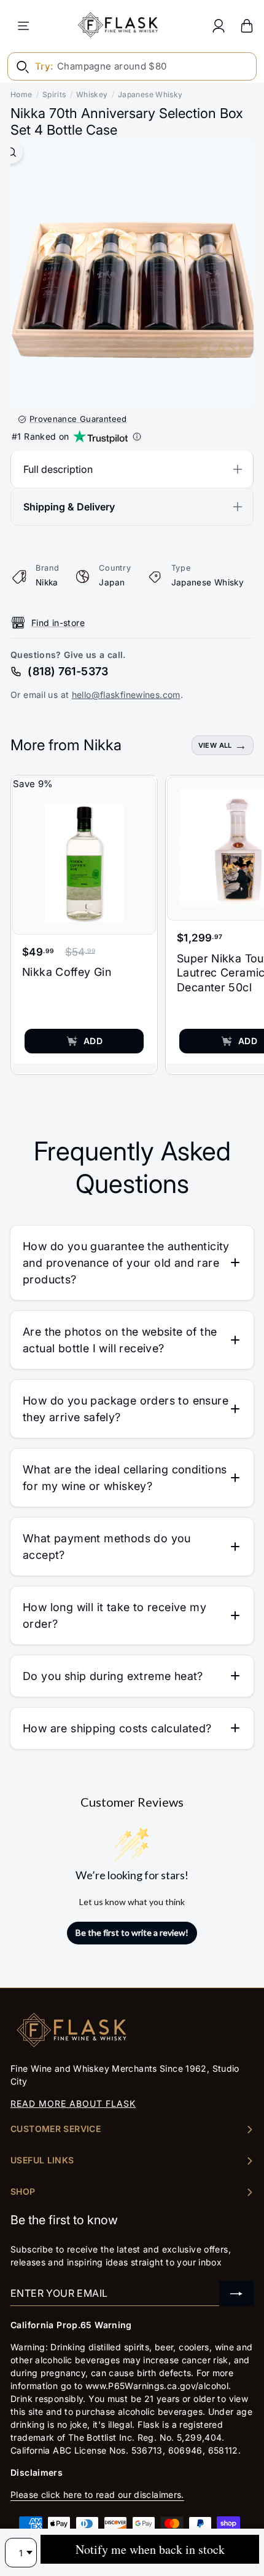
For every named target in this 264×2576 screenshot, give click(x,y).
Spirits (54, 94)
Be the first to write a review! (132, 1932)
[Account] (219, 26)
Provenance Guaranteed (78, 419)
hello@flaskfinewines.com (126, 695)
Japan (112, 582)
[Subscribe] (236, 2293)
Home (21, 94)
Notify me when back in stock (150, 2549)
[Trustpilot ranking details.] (137, 437)
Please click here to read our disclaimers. (97, 2495)
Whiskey (92, 94)
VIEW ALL (215, 745)
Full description (58, 469)
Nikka (47, 582)
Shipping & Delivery (69, 507)
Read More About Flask (73, 2103)
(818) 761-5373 (68, 671)
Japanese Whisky (150, 94)
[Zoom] (11, 152)
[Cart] (247, 26)
